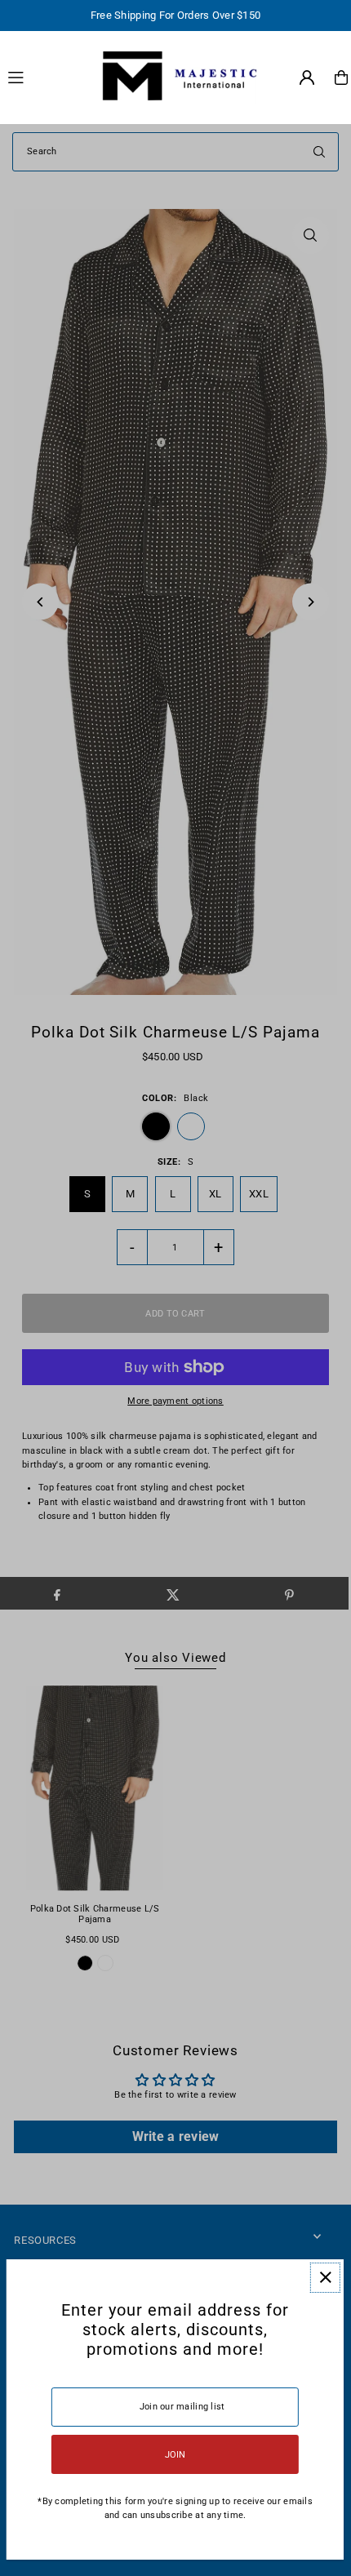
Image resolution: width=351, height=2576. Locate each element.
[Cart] (341, 78)
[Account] (307, 78)
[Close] (325, 2278)
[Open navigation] (44, 77)
